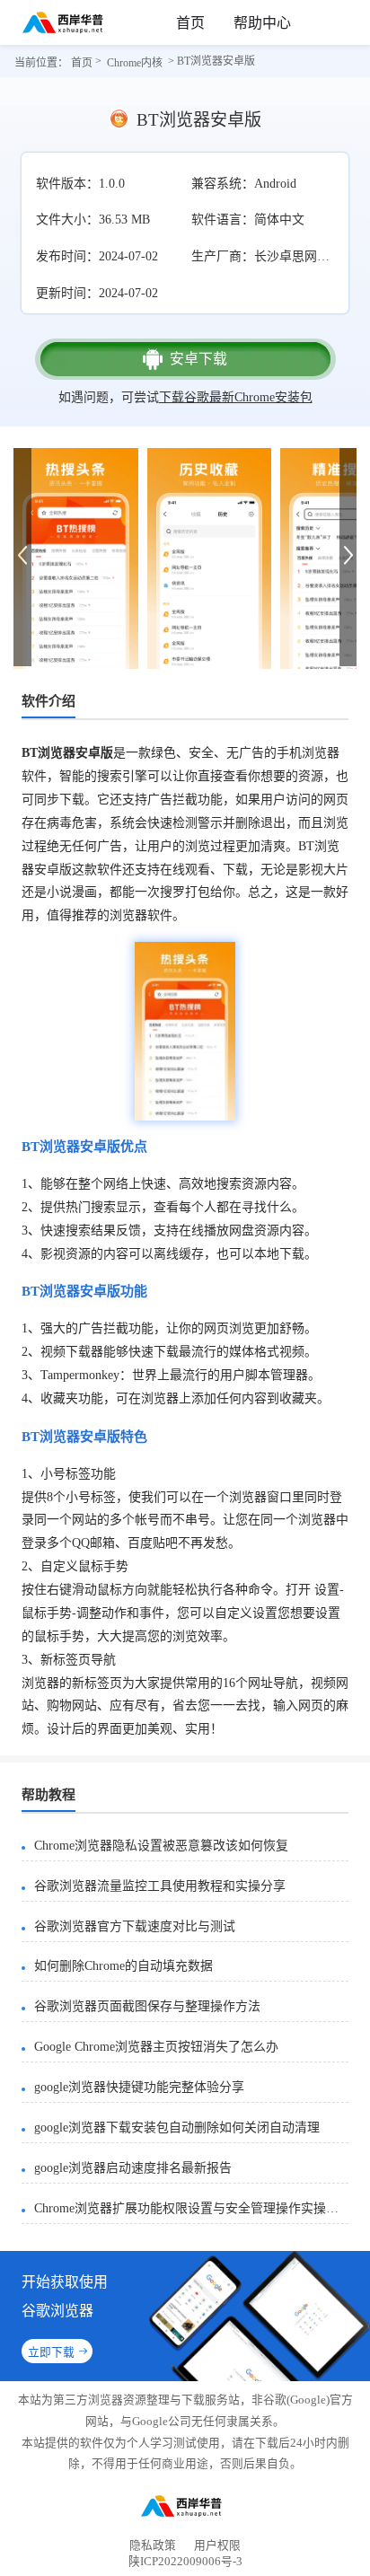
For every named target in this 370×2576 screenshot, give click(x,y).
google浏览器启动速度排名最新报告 (133, 2168)
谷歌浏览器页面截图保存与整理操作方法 (147, 2006)
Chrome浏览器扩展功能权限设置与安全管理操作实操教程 (191, 2208)
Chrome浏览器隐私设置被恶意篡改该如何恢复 (161, 1846)
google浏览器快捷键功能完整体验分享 (139, 2087)
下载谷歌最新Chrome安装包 (236, 397)
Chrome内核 (135, 63)
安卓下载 (198, 359)
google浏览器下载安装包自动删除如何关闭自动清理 (177, 2128)
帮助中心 (262, 23)
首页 (190, 23)
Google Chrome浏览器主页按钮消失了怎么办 (156, 2047)
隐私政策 (153, 2545)
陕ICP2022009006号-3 (185, 2565)
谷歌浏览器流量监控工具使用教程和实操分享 (160, 1886)
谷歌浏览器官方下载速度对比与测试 (135, 1926)
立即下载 (51, 2352)
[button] (348, 556)
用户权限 (217, 2545)
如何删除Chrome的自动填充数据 (123, 1966)
